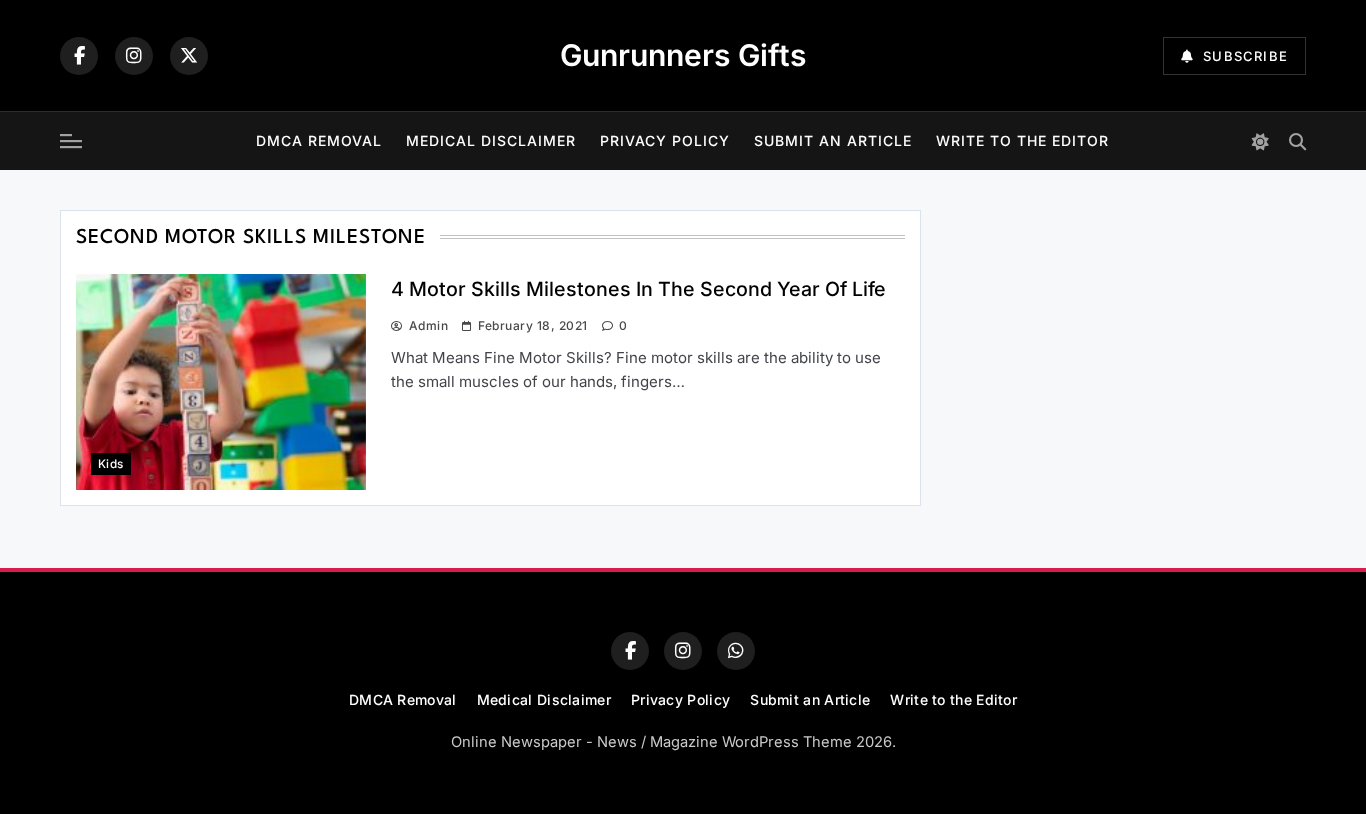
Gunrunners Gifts (683, 55)
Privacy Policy (665, 140)
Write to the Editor (1022, 140)
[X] (189, 56)
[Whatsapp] (736, 651)
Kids (111, 464)
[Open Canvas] (71, 141)
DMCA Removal (319, 140)
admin (428, 325)
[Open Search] (1297, 141)
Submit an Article (833, 140)
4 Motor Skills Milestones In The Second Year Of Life (638, 289)
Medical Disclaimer (491, 140)
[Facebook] (79, 56)
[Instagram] (134, 56)
